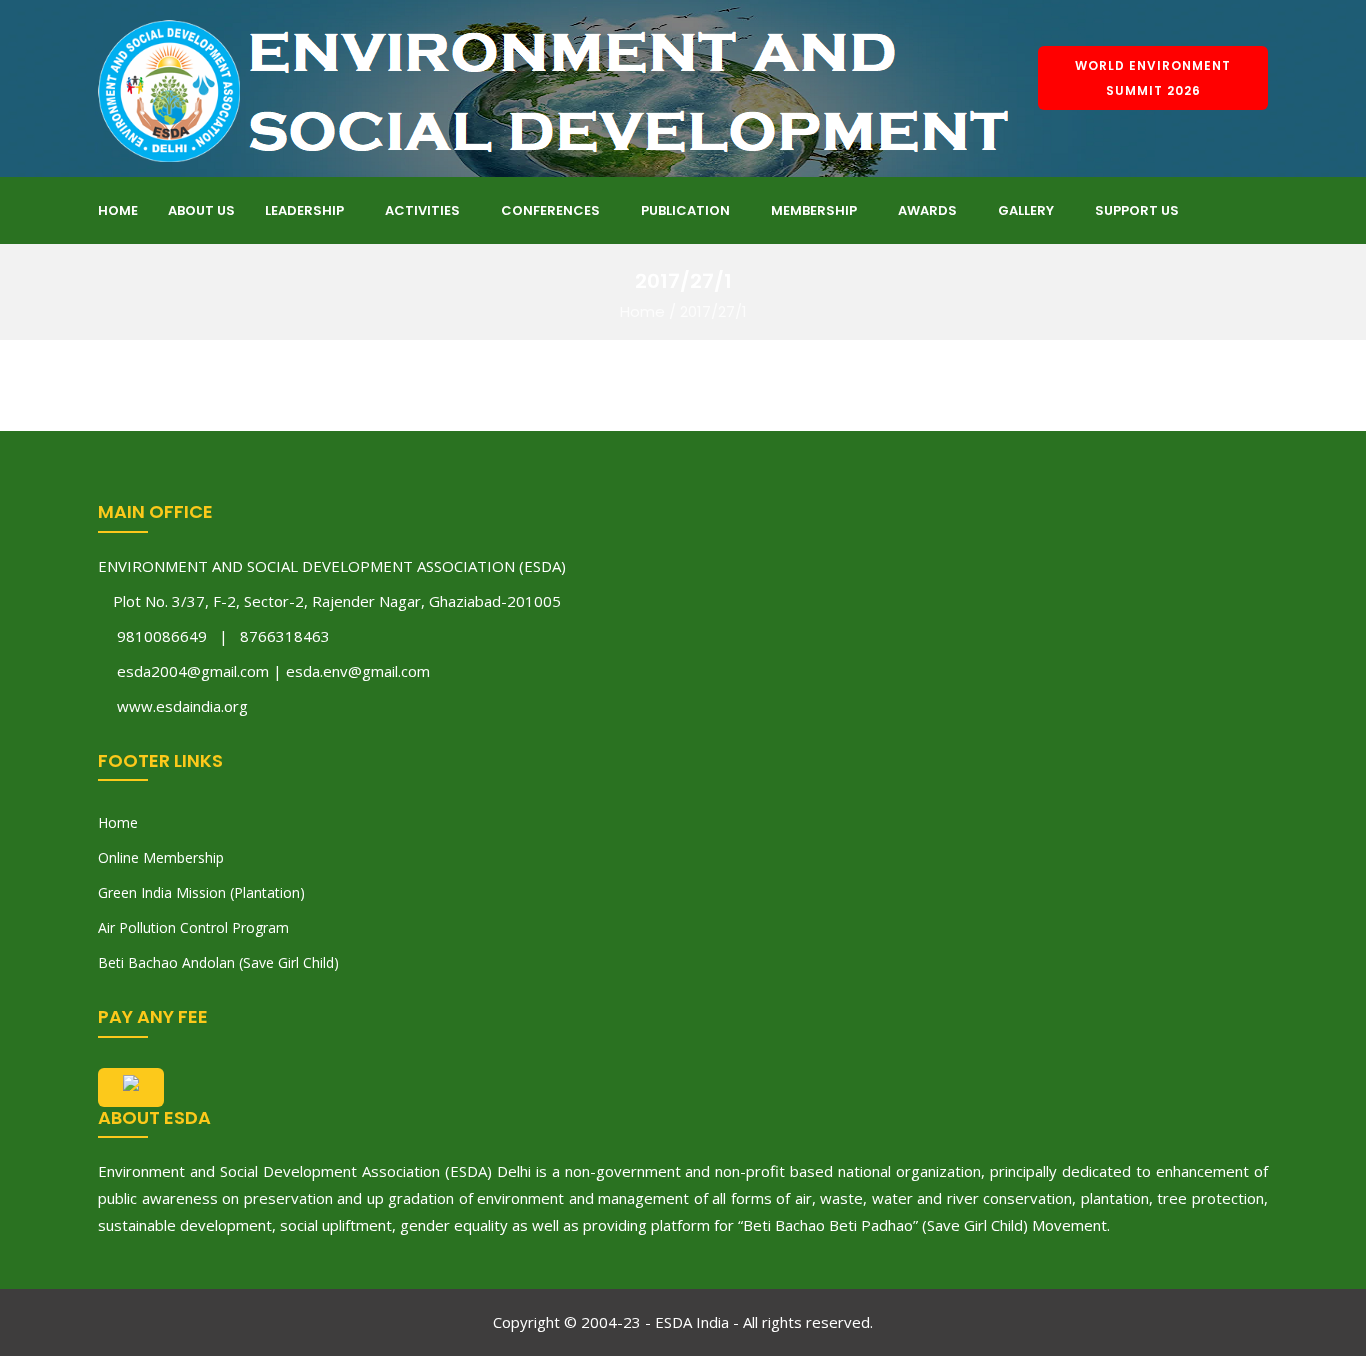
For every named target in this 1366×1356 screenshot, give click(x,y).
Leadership (304, 210)
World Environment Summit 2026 (1153, 78)
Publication (685, 210)
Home (118, 210)
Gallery (1026, 210)
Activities (422, 210)
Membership (814, 210)
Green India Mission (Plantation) (201, 892)
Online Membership (161, 857)
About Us (201, 210)
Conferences (550, 210)
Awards (927, 210)
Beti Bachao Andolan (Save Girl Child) (218, 962)
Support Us (1137, 210)
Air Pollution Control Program (193, 927)
